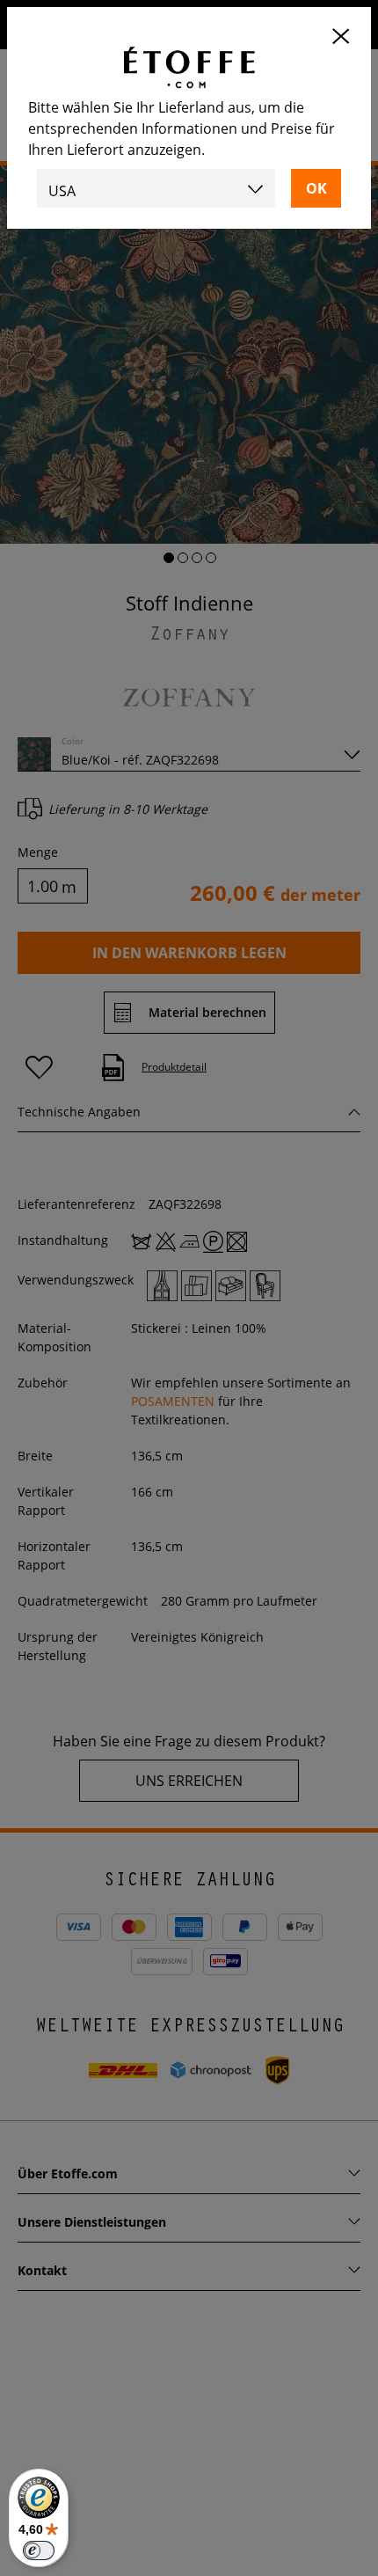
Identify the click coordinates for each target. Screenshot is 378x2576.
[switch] (39, 2550)
